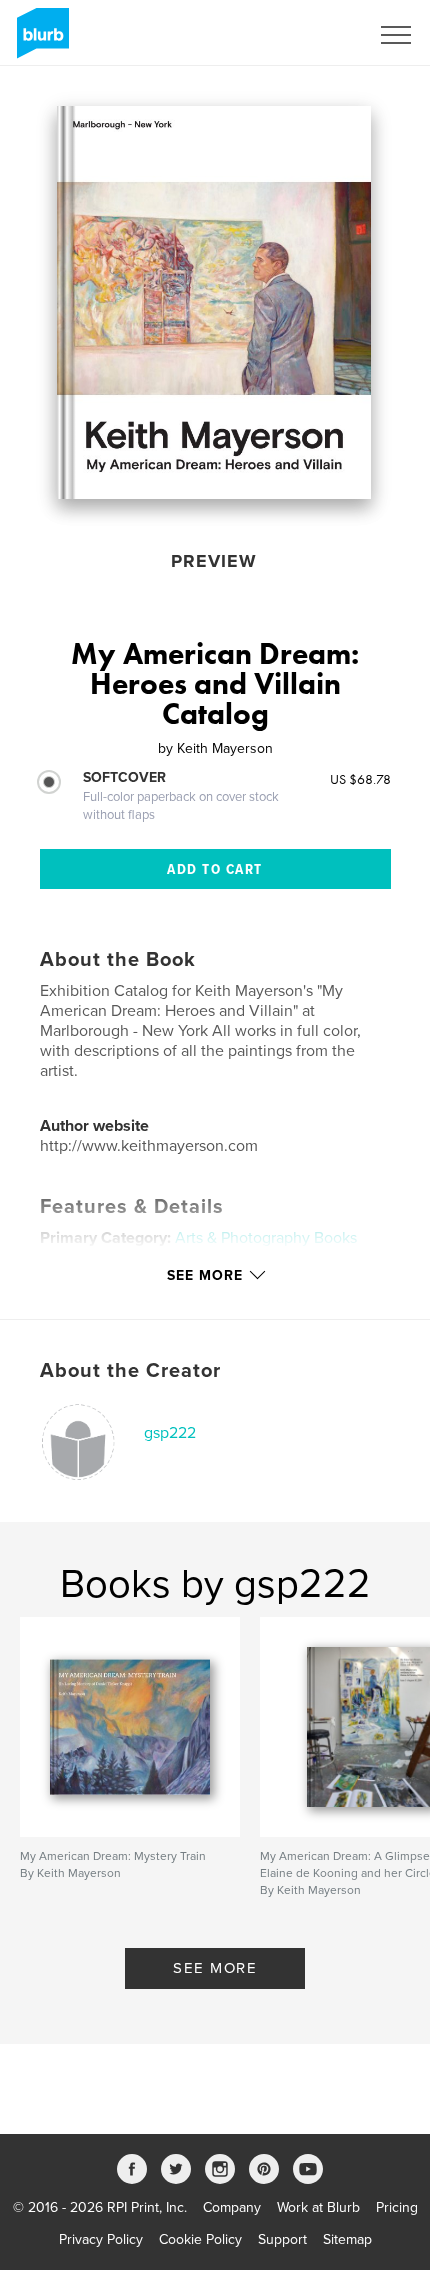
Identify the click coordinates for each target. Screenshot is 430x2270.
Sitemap (347, 2239)
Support (282, 2239)
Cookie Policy (200, 2239)
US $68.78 (360, 779)
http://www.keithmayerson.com (149, 1146)
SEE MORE (215, 1968)
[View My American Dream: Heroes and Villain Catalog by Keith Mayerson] (214, 302)
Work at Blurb (318, 2207)
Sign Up (318, 35)
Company (232, 2207)
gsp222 (170, 1433)
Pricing (397, 2207)
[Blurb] (39, 41)
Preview (214, 561)
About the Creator (130, 1371)
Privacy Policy (101, 2239)
